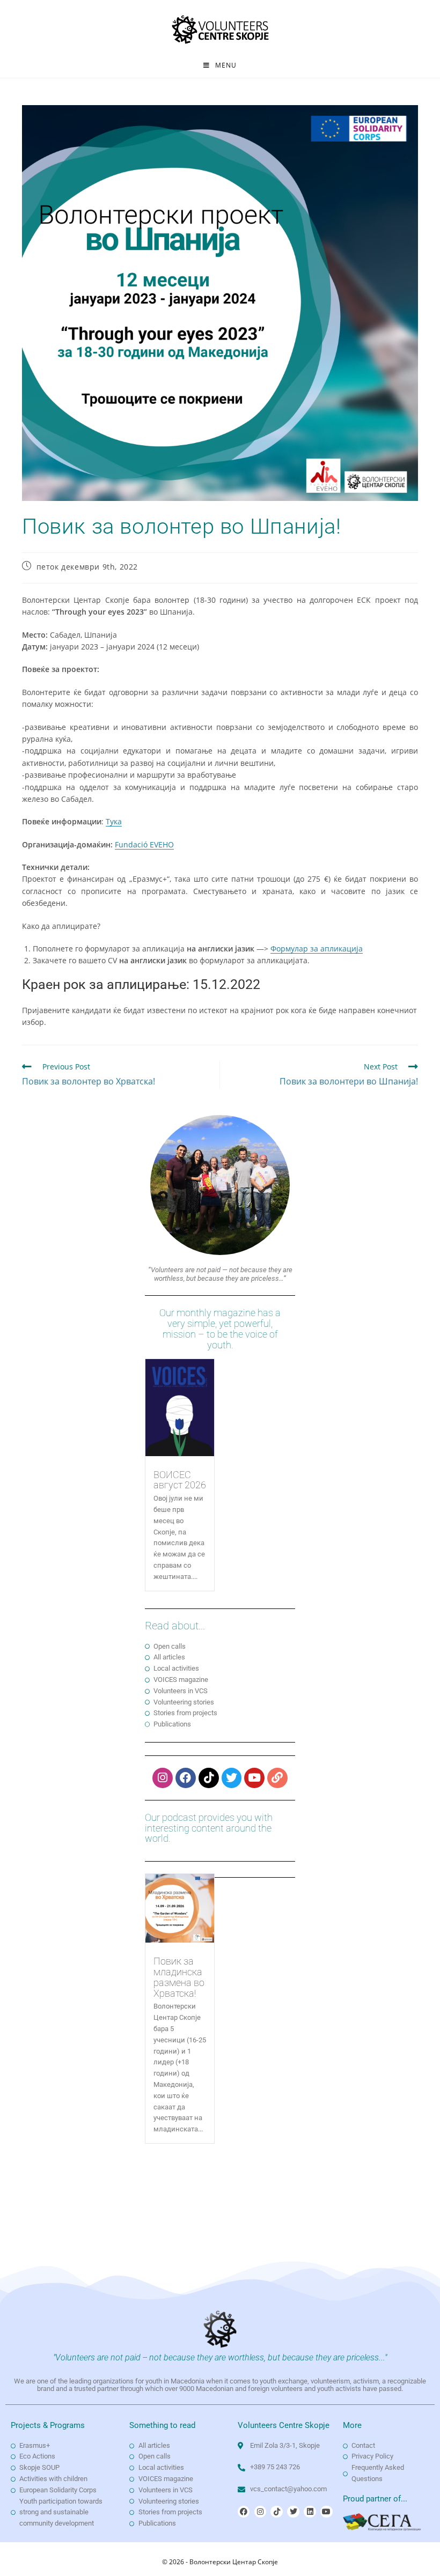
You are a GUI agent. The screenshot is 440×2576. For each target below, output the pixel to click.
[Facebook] (186, 1778)
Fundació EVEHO (144, 844)
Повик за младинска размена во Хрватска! (179, 1977)
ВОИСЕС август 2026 (180, 1480)
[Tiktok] (209, 1778)
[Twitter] (232, 1778)
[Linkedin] (310, 2512)
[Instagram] (163, 1778)
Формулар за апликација (317, 949)
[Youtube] (254, 1778)
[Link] (277, 1778)
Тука (114, 821)
